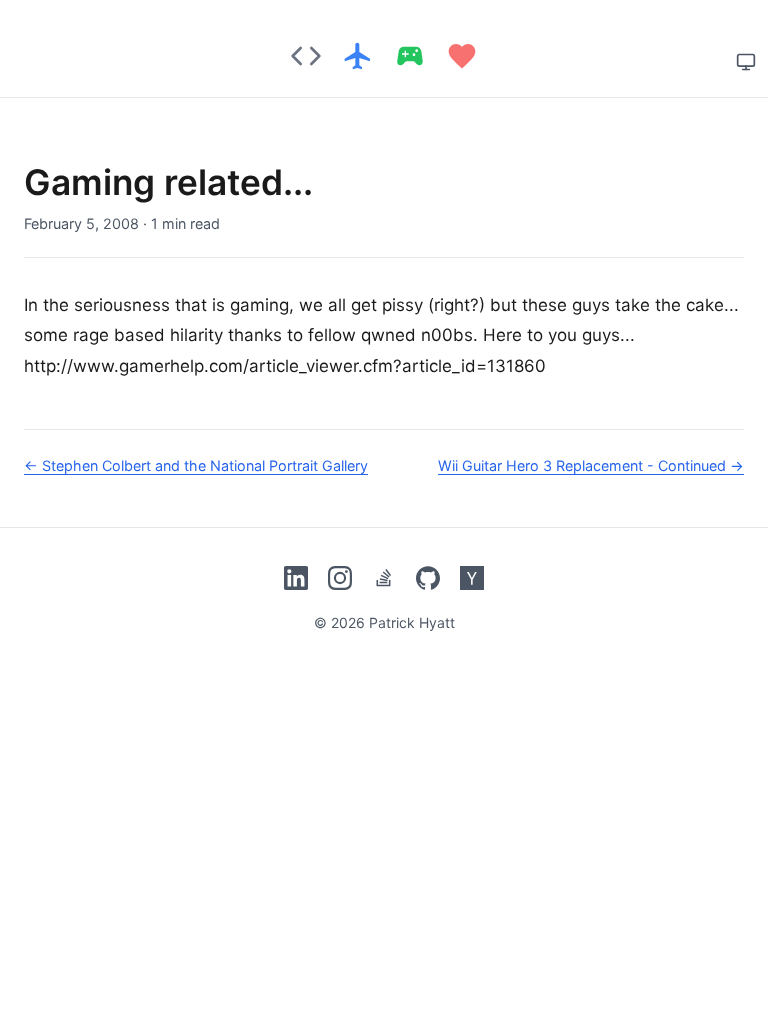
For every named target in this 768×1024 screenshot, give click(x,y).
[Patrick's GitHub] (428, 578)
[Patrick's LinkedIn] (296, 578)
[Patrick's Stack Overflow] (384, 578)
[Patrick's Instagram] (340, 578)
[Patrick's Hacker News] (472, 578)
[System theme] (746, 62)
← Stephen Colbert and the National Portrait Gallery (196, 465)
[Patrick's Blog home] (384, 56)
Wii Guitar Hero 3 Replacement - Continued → (591, 465)
